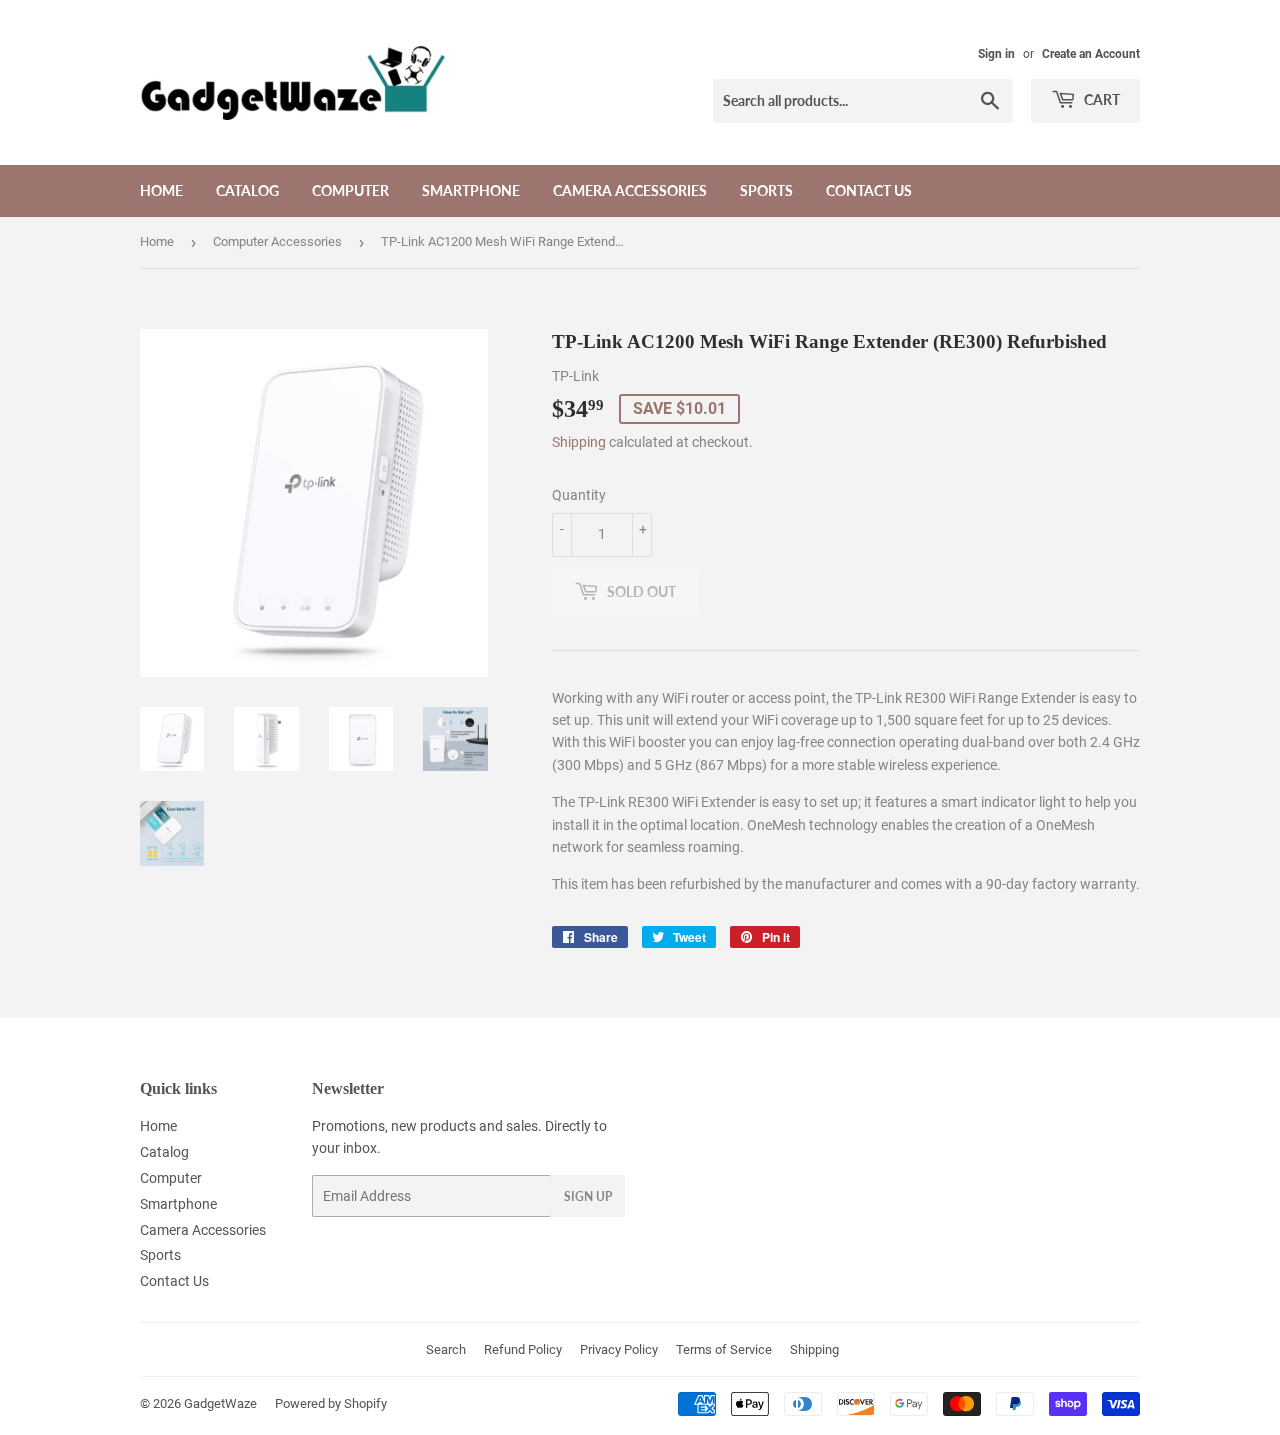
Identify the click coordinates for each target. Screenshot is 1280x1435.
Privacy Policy (619, 1349)
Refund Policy (523, 1349)
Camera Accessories (630, 190)
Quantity (579, 495)
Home (161, 190)
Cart (1100, 99)
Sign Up (588, 1196)
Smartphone (471, 190)
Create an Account (1091, 54)
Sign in (996, 54)
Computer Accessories (277, 241)
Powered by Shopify (331, 1403)
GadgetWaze (220, 1403)
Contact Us (869, 190)
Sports (766, 190)
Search (446, 1349)
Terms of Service (724, 1349)
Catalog (247, 190)
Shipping (579, 442)
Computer (350, 190)
